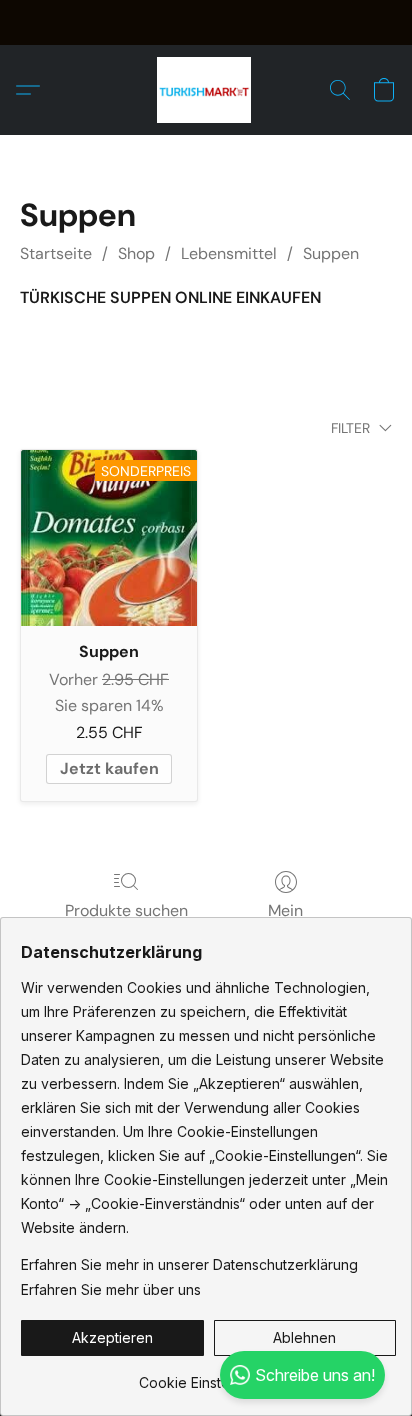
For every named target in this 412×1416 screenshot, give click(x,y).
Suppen (331, 253)
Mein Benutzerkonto (285, 922)
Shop (136, 253)
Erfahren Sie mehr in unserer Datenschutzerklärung (189, 1264)
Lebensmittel (229, 253)
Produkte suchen (126, 910)
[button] (206, 90)
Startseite (56, 253)
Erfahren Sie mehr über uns (111, 1289)
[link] (208, 1375)
